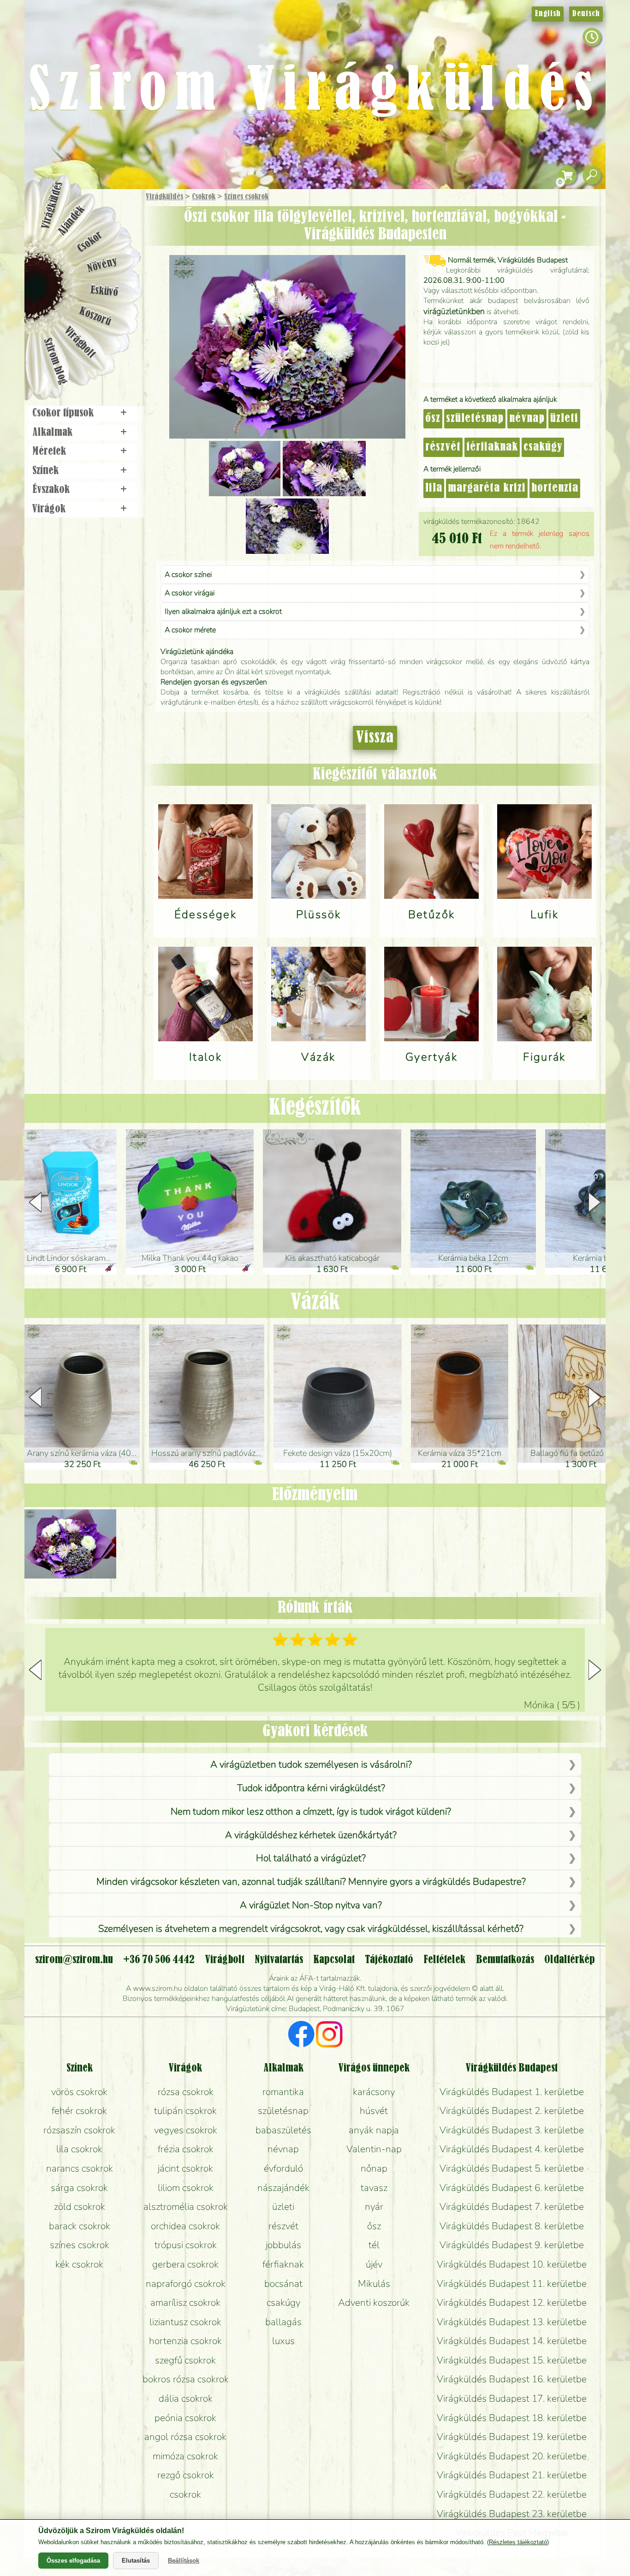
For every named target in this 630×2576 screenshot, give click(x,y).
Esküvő (105, 291)
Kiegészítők (315, 1108)
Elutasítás (136, 2561)
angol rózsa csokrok (185, 2437)
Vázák (315, 1303)
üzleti (564, 419)
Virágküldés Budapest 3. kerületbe (512, 2130)
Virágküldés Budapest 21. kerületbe (512, 2475)
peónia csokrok (185, 2418)
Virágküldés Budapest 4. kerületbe (512, 2149)
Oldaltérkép (570, 1960)
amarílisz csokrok (185, 2303)
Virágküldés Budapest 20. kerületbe (512, 2456)
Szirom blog (55, 361)
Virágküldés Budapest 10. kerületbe (512, 2264)
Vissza (375, 738)
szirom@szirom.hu (74, 1960)
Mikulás (374, 2284)
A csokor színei (188, 575)
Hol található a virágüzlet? (311, 1858)
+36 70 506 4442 (159, 1960)
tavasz (374, 2188)
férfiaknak (492, 447)
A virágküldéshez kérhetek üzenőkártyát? (311, 1835)
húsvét (374, 2111)
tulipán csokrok (185, 2111)
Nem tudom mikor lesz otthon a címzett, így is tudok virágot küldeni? (311, 1811)
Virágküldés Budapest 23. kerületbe (512, 2514)
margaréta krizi (487, 488)
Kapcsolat (334, 1960)
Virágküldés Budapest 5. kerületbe (512, 2168)
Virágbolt (80, 343)
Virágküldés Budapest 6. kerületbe (512, 2188)
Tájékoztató (389, 1960)
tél (374, 2245)
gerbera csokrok (185, 2264)
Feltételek (444, 1960)
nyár (374, 2207)
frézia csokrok (186, 2149)
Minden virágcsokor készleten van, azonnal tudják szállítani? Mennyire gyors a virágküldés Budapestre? (311, 1882)
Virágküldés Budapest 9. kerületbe (512, 2245)
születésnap (475, 419)
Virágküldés (164, 197)
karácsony (374, 2092)
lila (434, 488)
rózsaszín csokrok (79, 2130)
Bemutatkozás (505, 1960)
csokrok (185, 2494)
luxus (283, 2341)
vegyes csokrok (186, 2130)
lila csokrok (79, 2149)
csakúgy (543, 447)
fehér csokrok (79, 2111)
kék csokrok (79, 2264)
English (548, 14)
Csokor (90, 242)
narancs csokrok (80, 2168)
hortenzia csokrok (185, 2341)
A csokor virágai (190, 593)
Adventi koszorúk (374, 2303)
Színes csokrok (246, 197)
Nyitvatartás (279, 1960)
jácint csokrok (185, 2168)
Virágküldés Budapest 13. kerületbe (512, 2322)
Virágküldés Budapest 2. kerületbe (512, 2111)
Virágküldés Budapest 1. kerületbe (512, 2092)
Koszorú (95, 317)
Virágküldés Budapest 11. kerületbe (512, 2284)
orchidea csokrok (185, 2226)
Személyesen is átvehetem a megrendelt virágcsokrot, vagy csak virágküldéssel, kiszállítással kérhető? (311, 1929)
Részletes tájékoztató (518, 2542)
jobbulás (283, 2245)
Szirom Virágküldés (315, 92)
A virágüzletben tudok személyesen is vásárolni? (311, 1764)
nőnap (374, 2168)
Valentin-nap (374, 2149)
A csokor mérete (190, 630)
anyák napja (374, 2130)
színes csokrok (80, 2245)
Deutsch (586, 14)
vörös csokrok (79, 2092)
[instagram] (329, 2036)
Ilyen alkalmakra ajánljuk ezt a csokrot (223, 611)
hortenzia (555, 488)
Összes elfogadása (73, 2561)
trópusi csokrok (186, 2245)
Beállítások (184, 2561)
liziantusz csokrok (185, 2322)
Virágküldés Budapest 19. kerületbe (512, 2437)
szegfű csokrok (185, 2360)
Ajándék (71, 221)
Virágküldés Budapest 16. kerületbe (512, 2379)
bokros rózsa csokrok (186, 2379)
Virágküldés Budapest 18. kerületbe (512, 2418)
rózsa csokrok (186, 2092)
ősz (433, 419)
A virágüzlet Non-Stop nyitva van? (311, 1905)
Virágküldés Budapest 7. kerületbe (512, 2207)
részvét (443, 447)
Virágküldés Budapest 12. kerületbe (512, 2303)
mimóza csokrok (185, 2456)
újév (374, 2264)
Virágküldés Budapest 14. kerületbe (512, 2341)
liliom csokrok (186, 2188)
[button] (595, 1202)
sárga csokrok (79, 2188)
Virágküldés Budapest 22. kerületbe (512, 2494)
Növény (102, 265)
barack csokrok (80, 2226)
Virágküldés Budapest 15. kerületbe (512, 2360)
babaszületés (283, 2130)
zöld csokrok (80, 2207)
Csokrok (204, 197)
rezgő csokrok (186, 2475)
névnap (527, 419)
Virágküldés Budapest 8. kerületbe (512, 2226)
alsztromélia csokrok (186, 2207)
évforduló (283, 2168)
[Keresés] (592, 175)
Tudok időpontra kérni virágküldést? (311, 1788)
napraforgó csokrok (186, 2284)
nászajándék (283, 2188)
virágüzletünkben (454, 311)
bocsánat (283, 2284)
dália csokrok (186, 2398)
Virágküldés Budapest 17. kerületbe (512, 2398)
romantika (283, 2092)
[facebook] (301, 2036)
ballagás (283, 2322)
